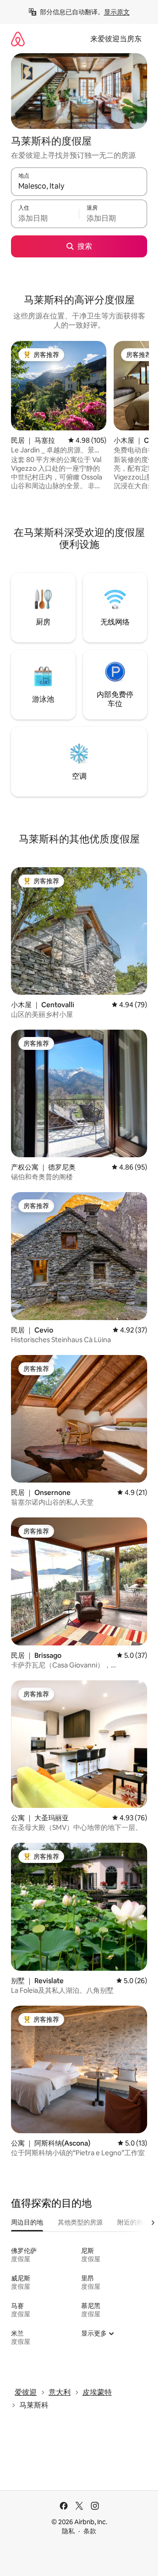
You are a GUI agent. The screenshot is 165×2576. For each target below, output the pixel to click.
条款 (90, 2531)
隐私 (68, 2531)
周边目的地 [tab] (27, 2222)
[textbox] (45, 218)
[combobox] (79, 186)
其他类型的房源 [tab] (80, 2222)
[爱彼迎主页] (18, 39)
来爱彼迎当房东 (116, 39)
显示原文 (117, 12)
